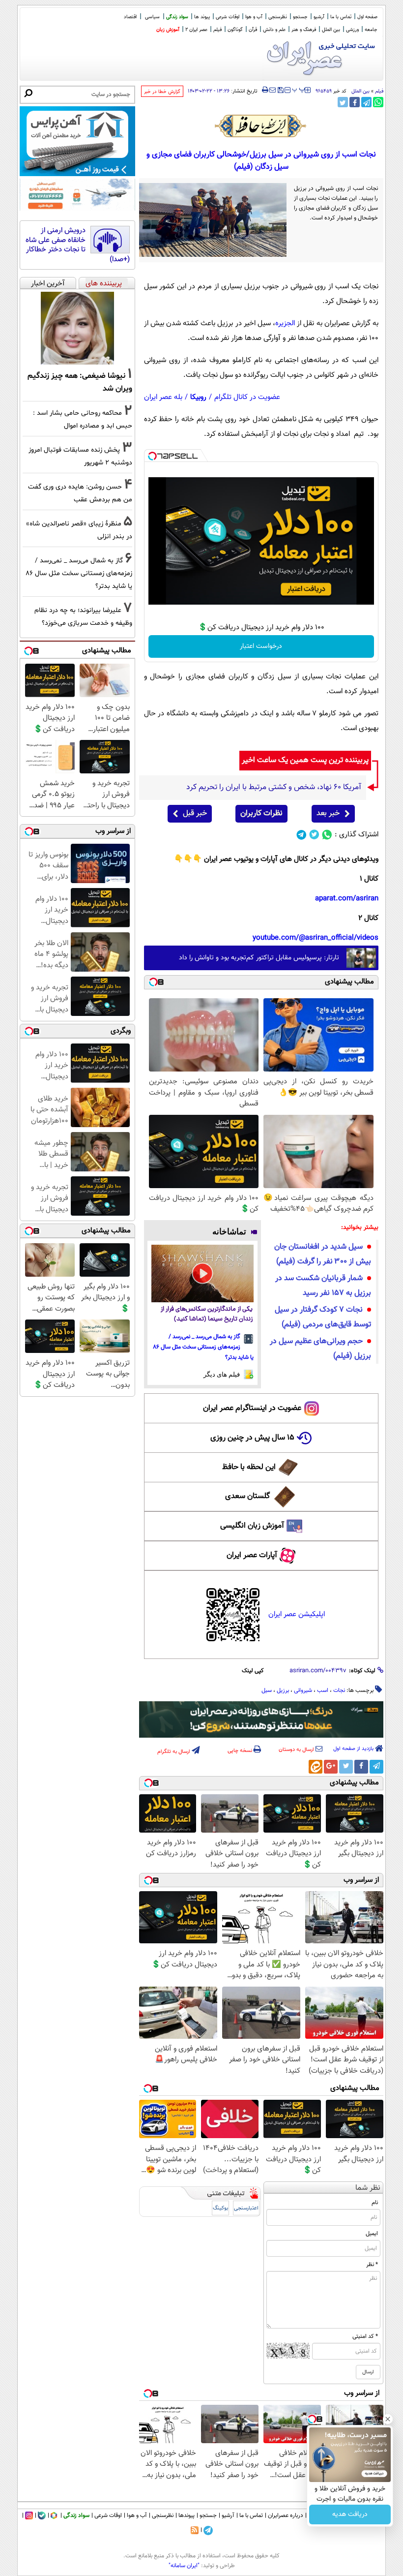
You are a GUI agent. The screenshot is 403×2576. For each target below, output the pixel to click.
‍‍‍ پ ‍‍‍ (299, 89)
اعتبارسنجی (246, 2208)
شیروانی (303, 1690)
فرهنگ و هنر (304, 30)
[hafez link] (261, 126)
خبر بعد (328, 813)
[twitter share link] (343, 102)
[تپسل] (152, 456)
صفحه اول (367, 17)
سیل (267, 1690)
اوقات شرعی (228, 17)
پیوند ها (202, 17)
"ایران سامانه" (184, 2566)
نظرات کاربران (261, 813)
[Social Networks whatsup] (327, 835)
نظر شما (368, 2188)
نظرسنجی (278, 17)
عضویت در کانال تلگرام (247, 397)
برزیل (283, 1690)
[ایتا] (316, 1767)
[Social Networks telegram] (302, 835)
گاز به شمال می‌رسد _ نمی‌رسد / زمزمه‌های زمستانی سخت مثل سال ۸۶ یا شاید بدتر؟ (203, 1347)
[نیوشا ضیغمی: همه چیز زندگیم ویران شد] (77, 328)
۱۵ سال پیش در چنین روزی (252, 1438)
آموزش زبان (168, 30)
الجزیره (285, 323)
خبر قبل (195, 813)
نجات (339, 1690)
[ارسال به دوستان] (273, 90)
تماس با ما (341, 17)
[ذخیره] (280, 91)
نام (375, 2203)
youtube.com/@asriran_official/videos (316, 938)
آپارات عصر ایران (252, 1555)
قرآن (253, 30)
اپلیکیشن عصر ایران (297, 1614)
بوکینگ (220, 2208)
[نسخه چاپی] (265, 90)
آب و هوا (254, 17)
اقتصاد (130, 17)
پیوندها (187, 2515)
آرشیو (319, 17)
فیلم (217, 30)
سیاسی (152, 17)
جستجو (300, 17)
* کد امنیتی (365, 2336)
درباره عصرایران (286, 2515)
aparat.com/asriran (347, 899)
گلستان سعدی (247, 1496)
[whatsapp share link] (378, 102)
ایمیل (372, 2234)
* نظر (372, 2265)
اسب (323, 1690)
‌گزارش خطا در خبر (162, 92)
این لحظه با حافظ (249, 1467)
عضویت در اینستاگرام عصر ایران (252, 1408)
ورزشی (352, 30)
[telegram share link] (366, 102)
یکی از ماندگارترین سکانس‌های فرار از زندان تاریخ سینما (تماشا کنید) (207, 1314)
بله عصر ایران (163, 397)
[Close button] (388, 2419)
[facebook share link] (355, 102)
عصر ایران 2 (196, 30)
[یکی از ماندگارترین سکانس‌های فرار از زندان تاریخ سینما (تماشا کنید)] (203, 1273)
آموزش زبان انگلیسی (252, 1526)
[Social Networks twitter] (314, 835)
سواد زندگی (177, 17)
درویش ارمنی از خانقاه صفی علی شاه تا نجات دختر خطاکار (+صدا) (78, 245)
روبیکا (198, 397)
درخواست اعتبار (261, 646)
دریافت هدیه (350, 2515)
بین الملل (331, 30)
